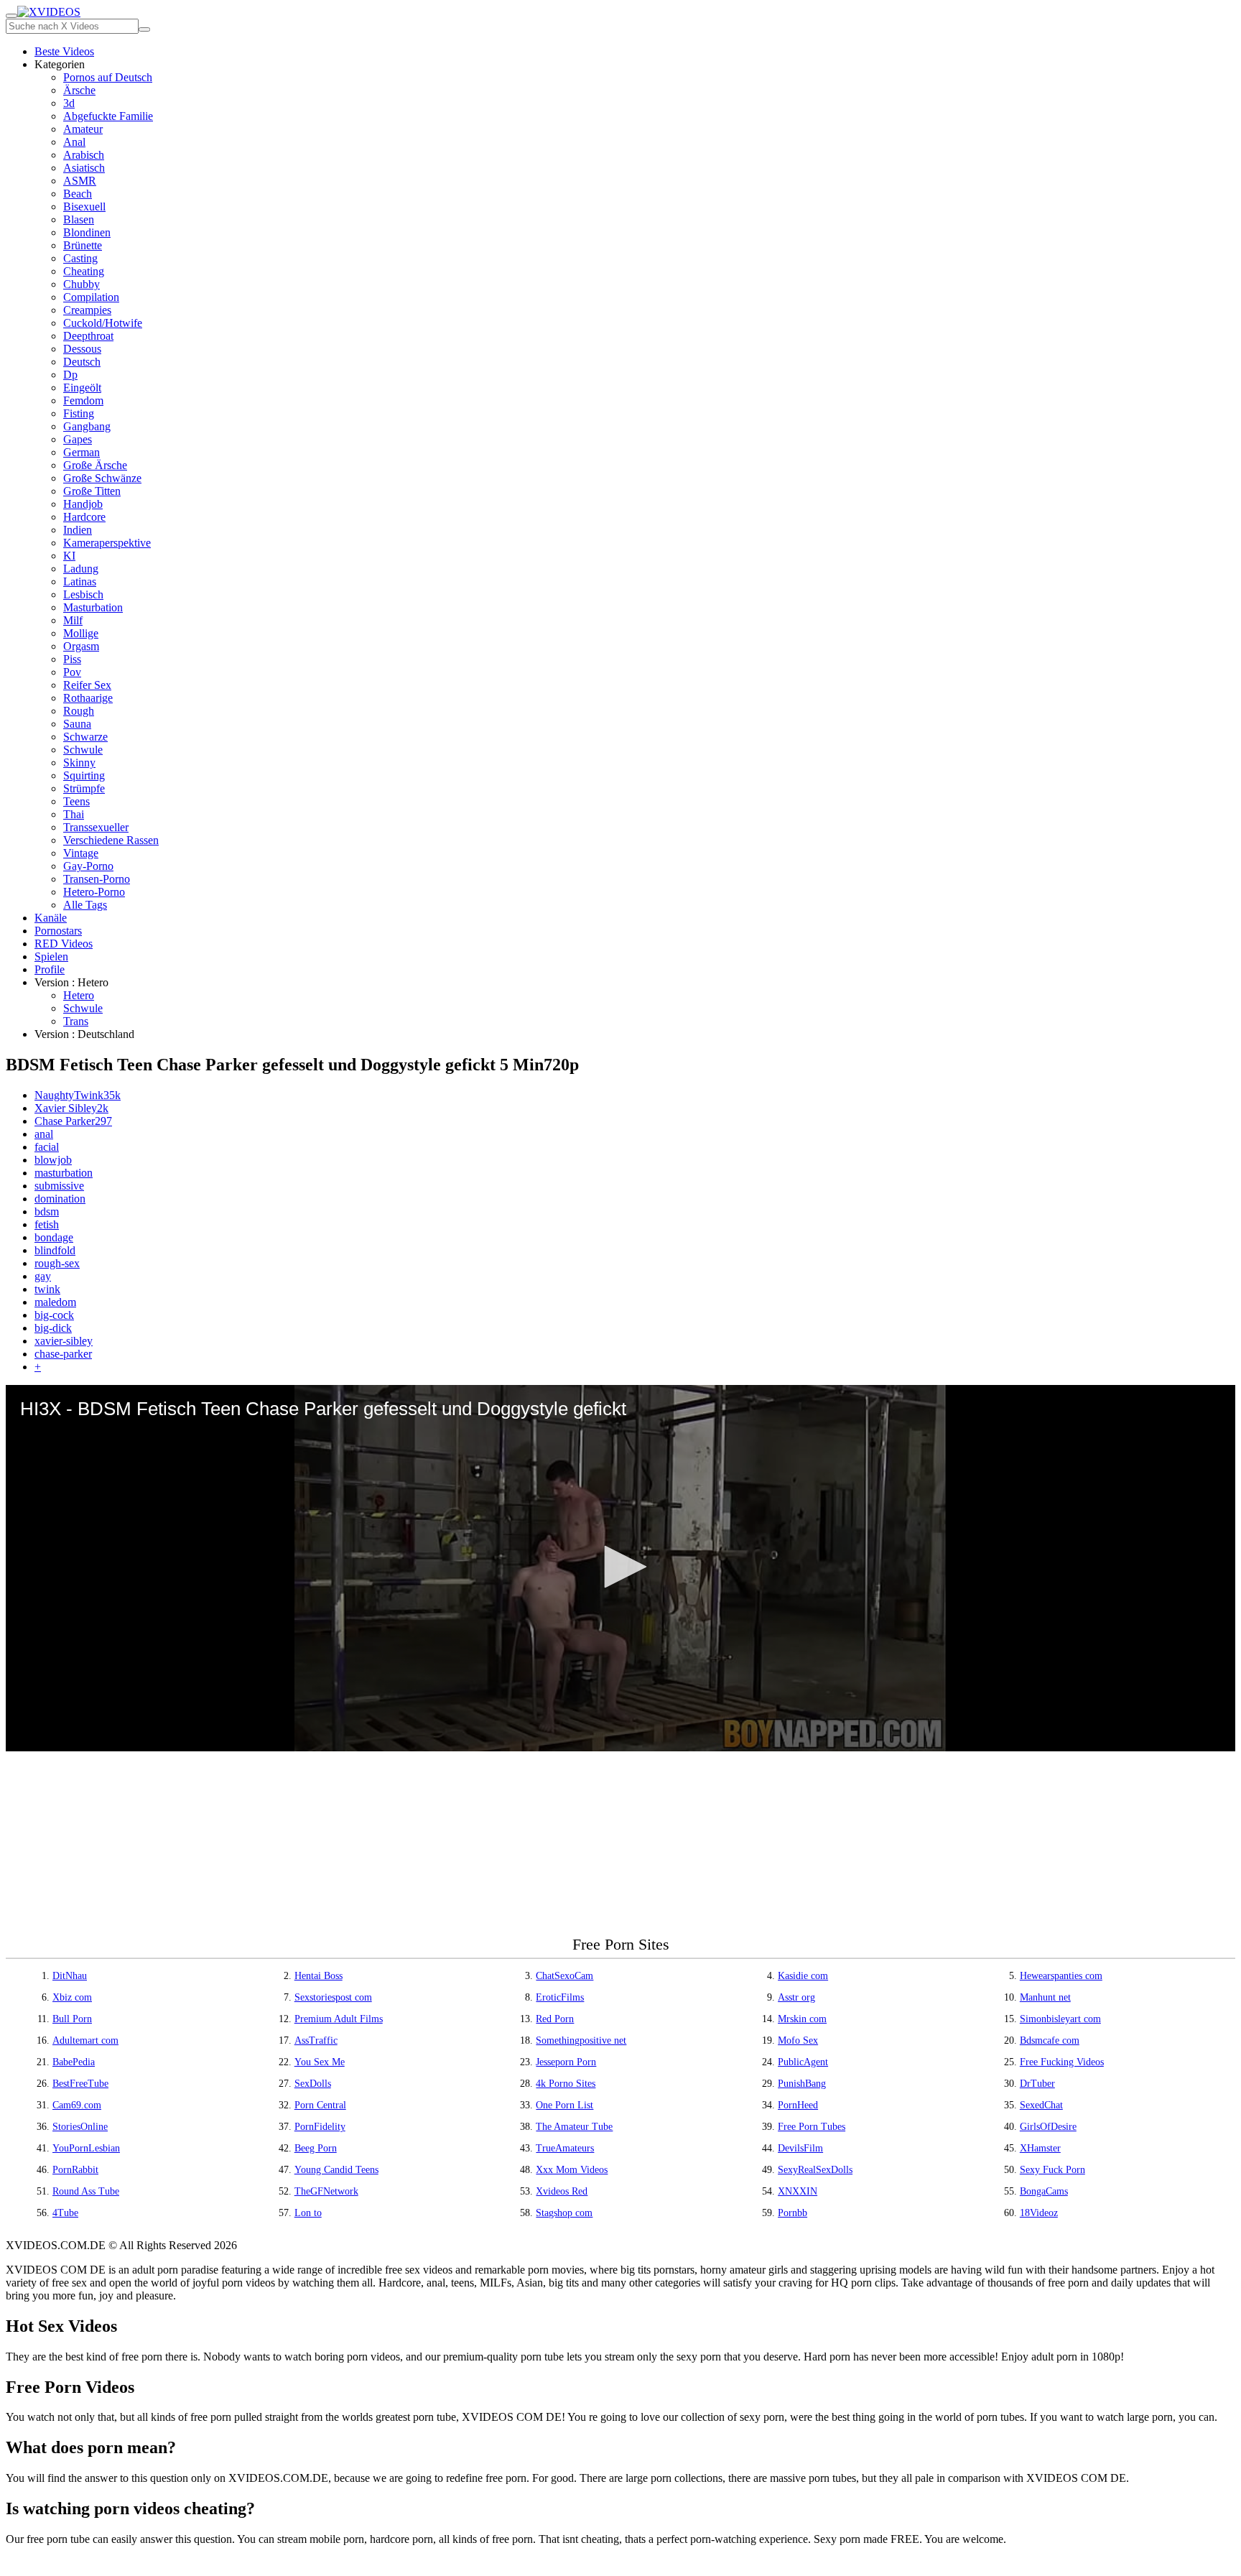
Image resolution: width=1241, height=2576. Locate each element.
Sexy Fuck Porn (1052, 2170)
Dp (70, 375)
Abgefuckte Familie (108, 116)
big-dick (53, 1328)
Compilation (91, 297)
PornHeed (798, 2105)
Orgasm (81, 646)
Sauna (77, 724)
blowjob (53, 1160)
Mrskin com (802, 2019)
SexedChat (1041, 2105)
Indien (78, 530)
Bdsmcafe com (1050, 2040)
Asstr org (796, 1997)
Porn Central (320, 2105)
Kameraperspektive (107, 543)
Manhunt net (1045, 1997)
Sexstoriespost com (333, 1997)
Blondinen (87, 232)
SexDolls (313, 2084)
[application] (620, 1568)
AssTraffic (316, 2040)
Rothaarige (88, 698)
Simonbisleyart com (1060, 2019)
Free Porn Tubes (812, 2127)
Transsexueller (96, 827)
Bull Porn (72, 2019)
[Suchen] (144, 29)
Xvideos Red (562, 2191)
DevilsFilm (800, 2148)
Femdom (83, 400)
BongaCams (1044, 2191)
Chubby (82, 284)
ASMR (80, 181)
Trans (76, 1021)
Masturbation (93, 607)
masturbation (64, 1173)
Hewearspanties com (1061, 1976)
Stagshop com (564, 2213)
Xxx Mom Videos (572, 2170)
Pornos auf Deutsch (108, 77)
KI (69, 556)
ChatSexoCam (564, 1976)
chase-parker (63, 1354)
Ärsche (79, 90)
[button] (620, 1567)
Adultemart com (85, 2040)
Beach (78, 194)
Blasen (79, 219)
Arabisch (84, 155)
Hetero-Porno (94, 892)
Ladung (81, 569)
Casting (80, 258)
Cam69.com (77, 2105)
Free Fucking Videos (1062, 2062)
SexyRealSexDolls (815, 2170)
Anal (74, 142)
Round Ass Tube (86, 2191)
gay (43, 1276)
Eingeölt (82, 388)
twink (47, 1289)
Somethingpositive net (581, 2040)
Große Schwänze (102, 478)
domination (60, 1199)
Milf (73, 620)
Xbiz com (72, 1997)
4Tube (65, 2213)
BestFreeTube (80, 2084)
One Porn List (564, 2105)
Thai (74, 814)
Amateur (83, 129)
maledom (55, 1302)
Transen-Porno (97, 879)
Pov (72, 672)
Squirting (84, 775)
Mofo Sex (798, 2040)
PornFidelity (320, 2127)
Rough (79, 711)
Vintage (81, 853)
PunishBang (802, 2084)
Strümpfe (84, 788)
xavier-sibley (64, 1341)
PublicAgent (803, 2062)
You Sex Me (320, 2062)
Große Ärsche (95, 465)
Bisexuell (84, 207)
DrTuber (1037, 2084)
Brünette (83, 245)
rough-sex (57, 1263)
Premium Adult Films (339, 2019)
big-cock (54, 1315)
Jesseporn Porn (566, 2062)
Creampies (87, 310)
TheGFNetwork (326, 2191)
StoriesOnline (80, 2127)
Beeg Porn (316, 2148)
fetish (47, 1224)
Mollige (81, 633)
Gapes (78, 439)
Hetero (79, 995)
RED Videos (64, 944)
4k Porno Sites (566, 2084)
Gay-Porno (88, 866)
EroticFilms (560, 1997)
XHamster (1040, 2148)
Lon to (308, 2213)
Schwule (83, 750)
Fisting (79, 413)
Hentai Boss (319, 1976)
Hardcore (84, 517)
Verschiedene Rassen (111, 840)
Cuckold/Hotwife (103, 323)
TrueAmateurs (565, 2148)
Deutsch (82, 362)
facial (47, 1147)
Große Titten (92, 491)
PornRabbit (75, 2170)
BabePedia (74, 2062)
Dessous (82, 349)
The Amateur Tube (574, 2127)
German (82, 452)
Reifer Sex (87, 685)
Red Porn (555, 2019)
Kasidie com (803, 1976)
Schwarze (85, 737)
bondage (54, 1237)
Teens (76, 801)
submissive (59, 1186)
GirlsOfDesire (1048, 2127)
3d (69, 103)
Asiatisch (84, 168)
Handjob (83, 504)
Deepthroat (88, 336)
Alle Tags (85, 905)
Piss (72, 659)
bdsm (47, 1211)
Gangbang (87, 426)
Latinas (80, 582)
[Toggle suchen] (11, 16)
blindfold (55, 1250)
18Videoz (1039, 2213)
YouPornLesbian (86, 2148)
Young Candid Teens (336, 2170)
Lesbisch (83, 594)
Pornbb (793, 2213)
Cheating (84, 271)
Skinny (79, 763)
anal (44, 1134)
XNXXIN (798, 2191)
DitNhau (70, 1976)
